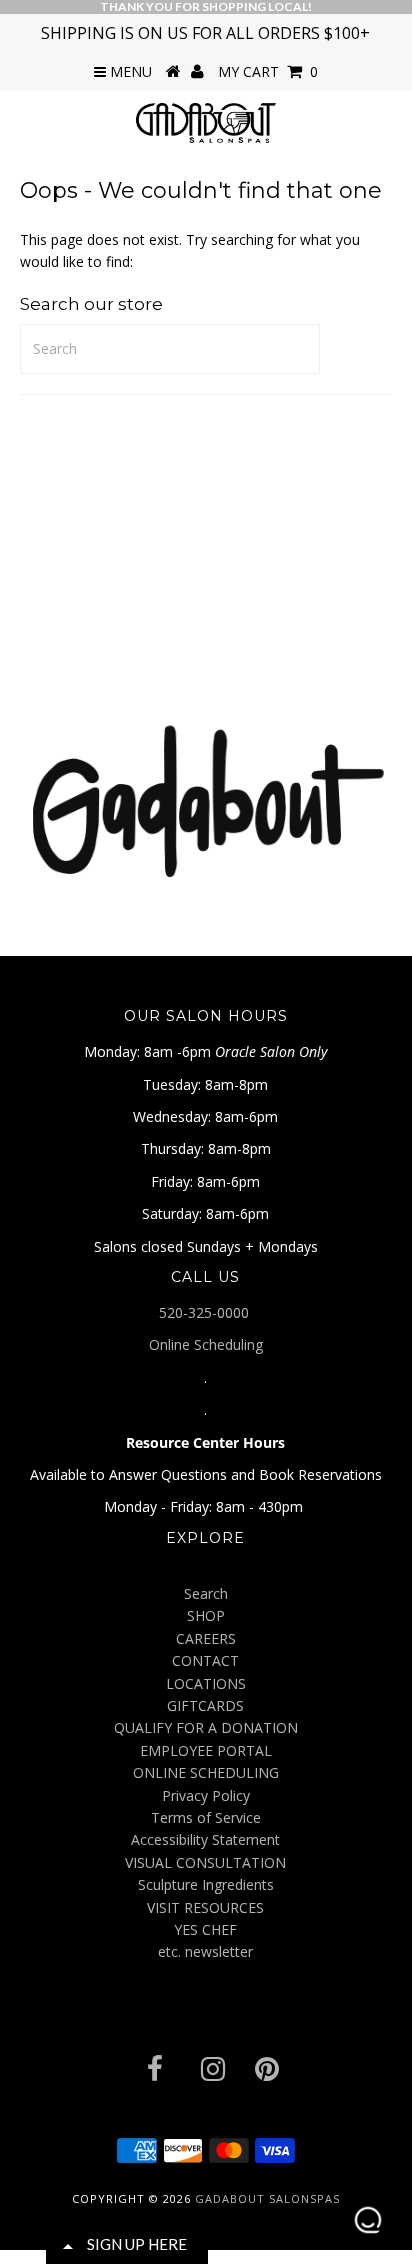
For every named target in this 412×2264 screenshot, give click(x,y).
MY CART (268, 71)
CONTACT (205, 1660)
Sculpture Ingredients (206, 1884)
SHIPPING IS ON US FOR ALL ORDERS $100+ (205, 33)
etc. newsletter (205, 1951)
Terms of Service (206, 1817)
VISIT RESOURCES (205, 1907)
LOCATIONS (206, 1683)
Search (206, 1593)
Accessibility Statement (205, 1839)
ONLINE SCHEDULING (206, 1772)
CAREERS (206, 1638)
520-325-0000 (206, 1312)
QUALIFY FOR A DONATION (206, 1727)
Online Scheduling (206, 1344)
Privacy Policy (206, 1795)
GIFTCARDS (205, 1705)
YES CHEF (205, 1929)
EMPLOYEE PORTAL (206, 1750)
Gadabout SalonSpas (267, 2198)
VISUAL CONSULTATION (205, 1862)
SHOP (206, 1615)
